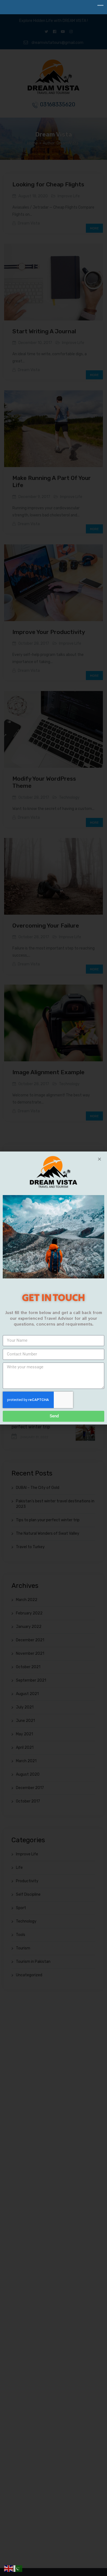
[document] (54, 1288)
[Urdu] (18, 2568)
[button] (99, 1159)
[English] (9, 2568)
